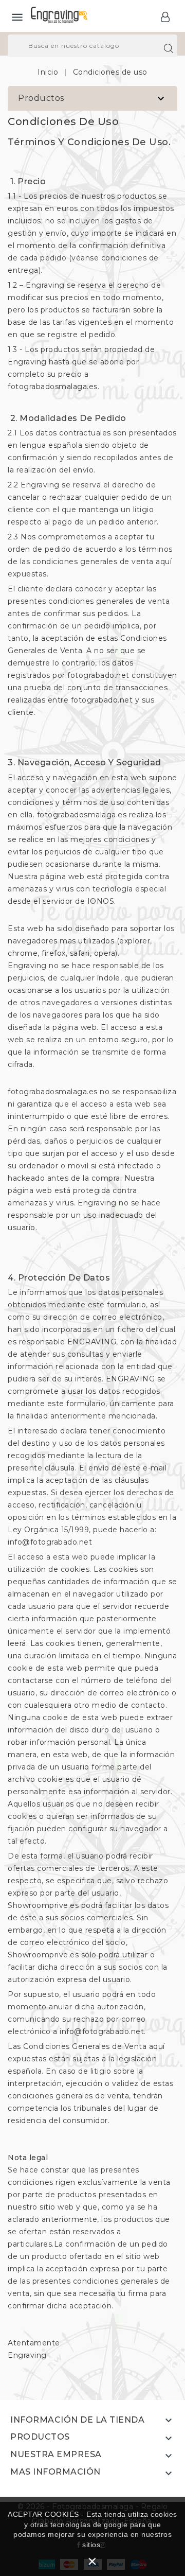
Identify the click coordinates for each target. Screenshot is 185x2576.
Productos (41, 98)
